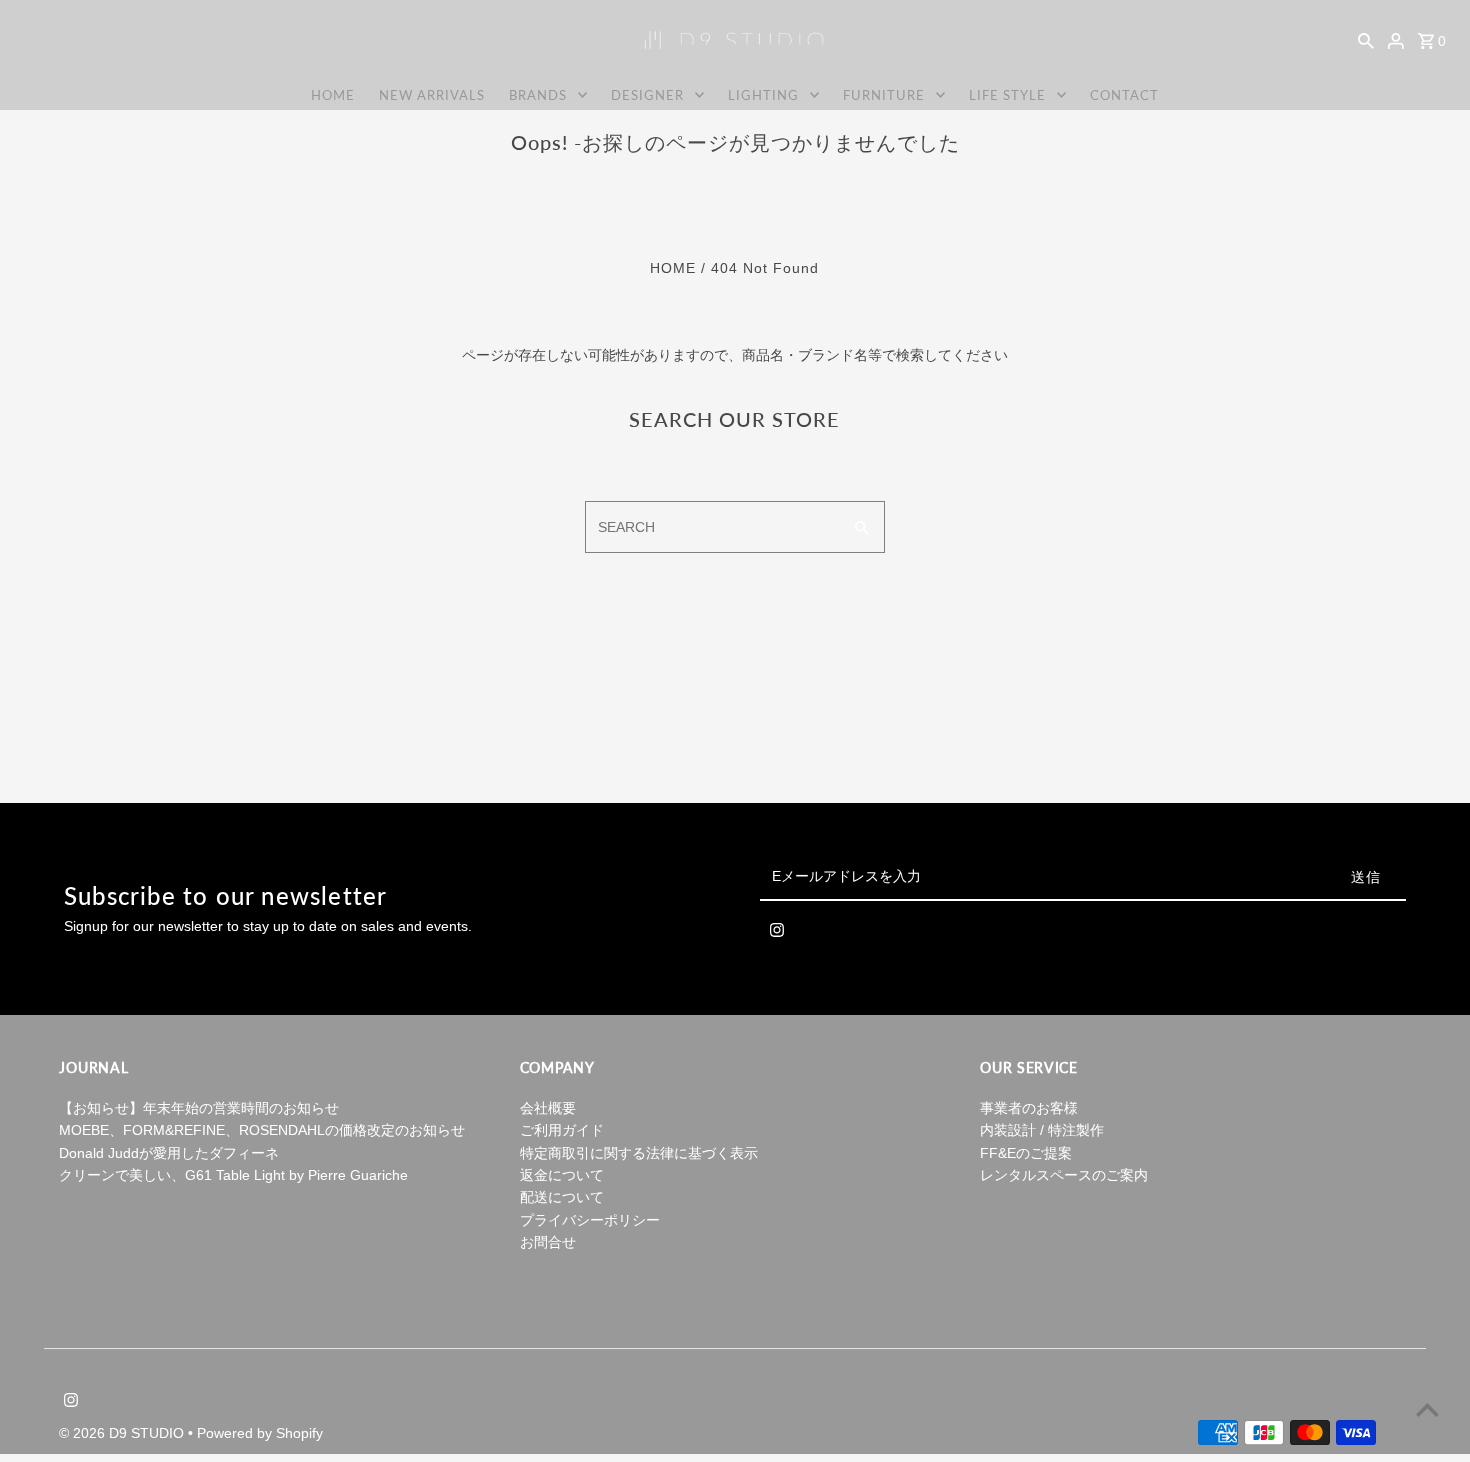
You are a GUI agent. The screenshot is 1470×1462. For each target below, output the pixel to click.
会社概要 (548, 1108)
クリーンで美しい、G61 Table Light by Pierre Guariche (233, 1175)
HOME (333, 95)
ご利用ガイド (562, 1130)
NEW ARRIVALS (432, 95)
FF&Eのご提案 (1026, 1153)
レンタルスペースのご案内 (1064, 1175)
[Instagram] (777, 934)
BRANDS (538, 95)
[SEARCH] (1366, 40)
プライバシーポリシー (590, 1220)
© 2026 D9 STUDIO (123, 1433)
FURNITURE (884, 95)
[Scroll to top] (1427, 1409)
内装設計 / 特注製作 (1042, 1130)
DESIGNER (647, 95)
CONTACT (1124, 95)
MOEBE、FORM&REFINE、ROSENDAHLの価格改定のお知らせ (262, 1130)
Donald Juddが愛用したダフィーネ (169, 1153)
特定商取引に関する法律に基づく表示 (639, 1153)
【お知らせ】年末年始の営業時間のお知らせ (199, 1108)
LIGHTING (763, 95)
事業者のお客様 (1029, 1108)
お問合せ (548, 1242)
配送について (562, 1197)
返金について (562, 1175)
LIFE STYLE (1007, 95)
